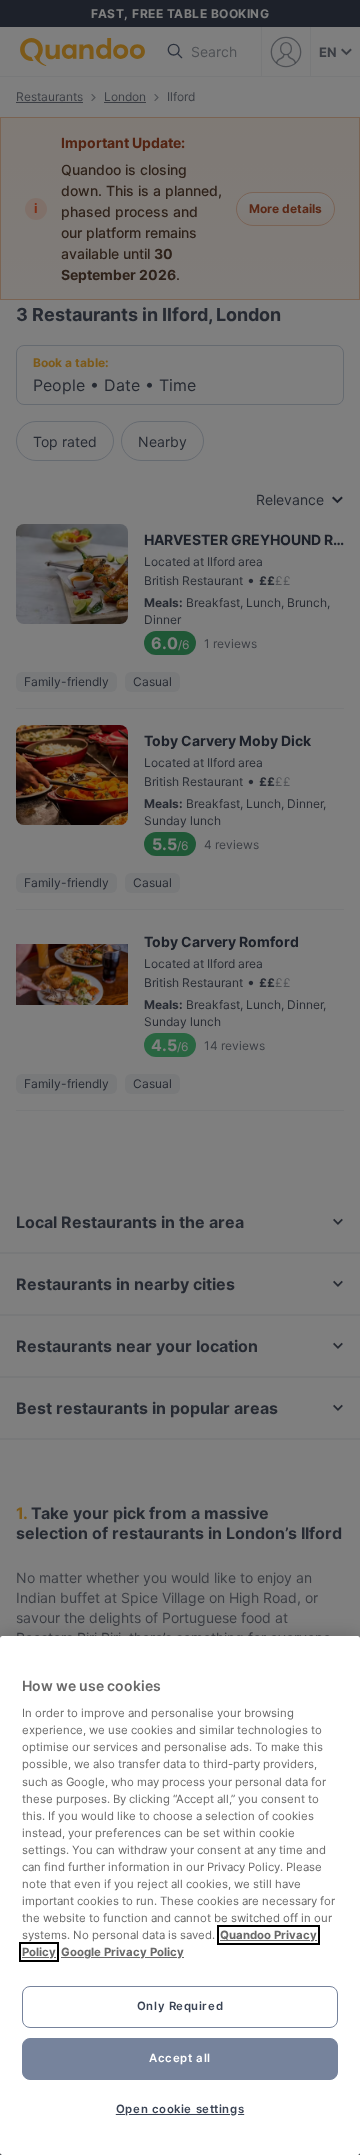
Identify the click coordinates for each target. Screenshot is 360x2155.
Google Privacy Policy (122, 1952)
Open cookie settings (180, 2109)
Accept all (180, 2058)
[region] (180, 1895)
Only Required (180, 2006)
